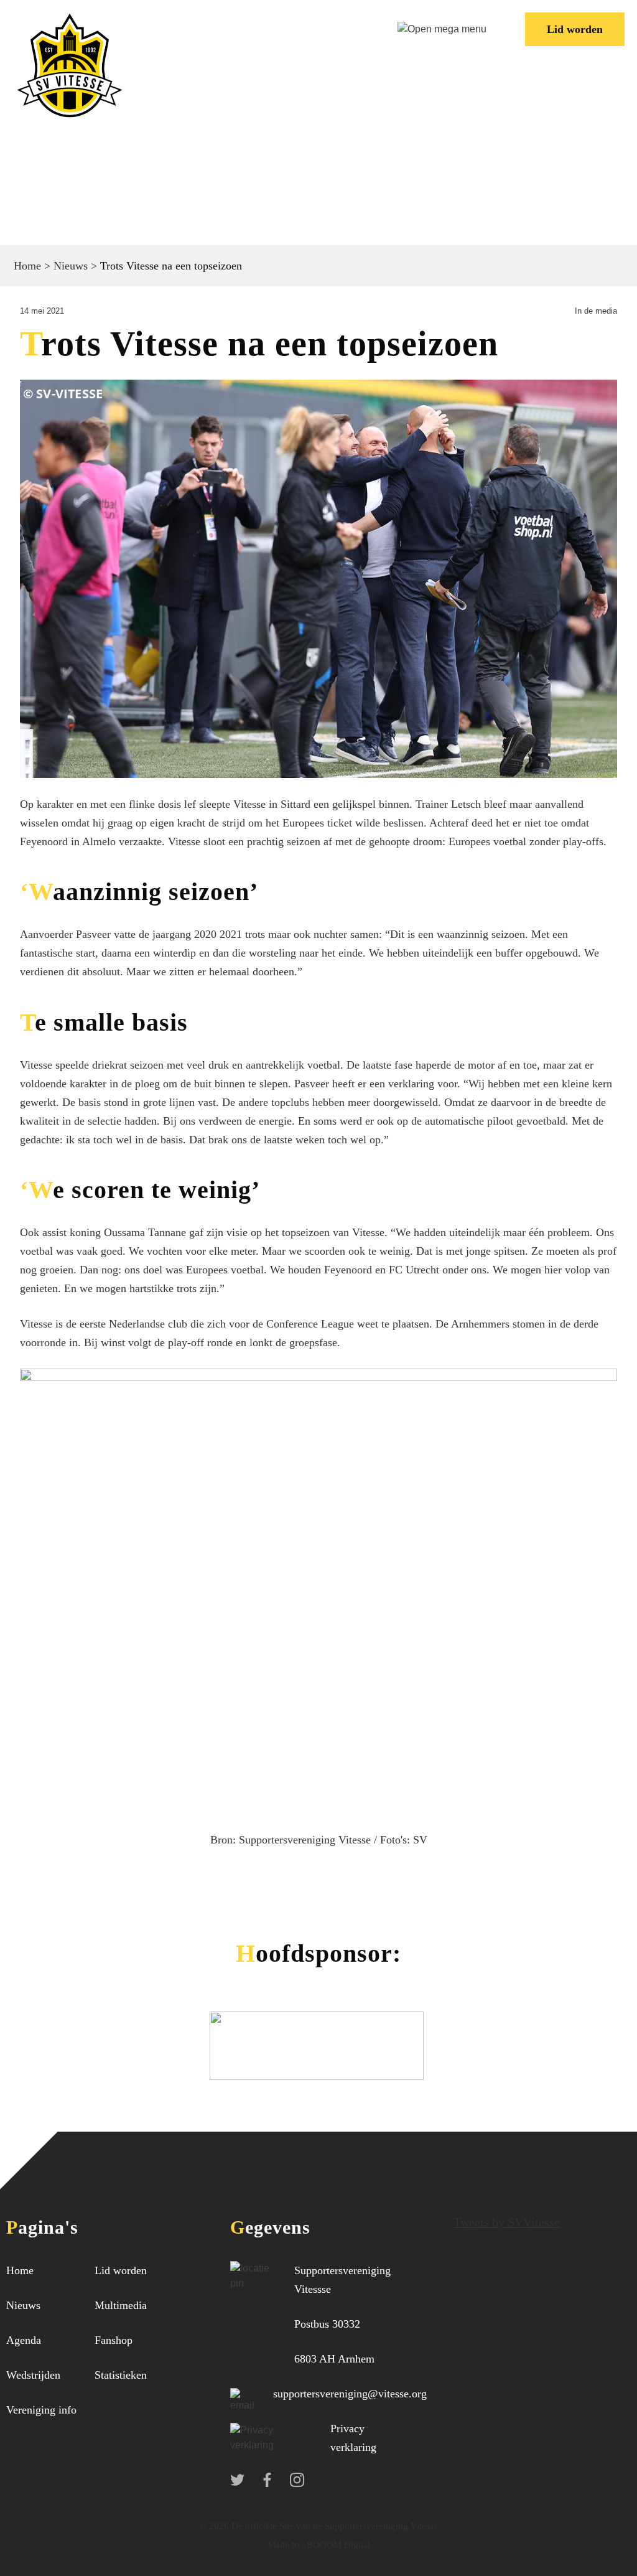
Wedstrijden (33, 2375)
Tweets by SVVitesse (507, 2222)
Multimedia (121, 2305)
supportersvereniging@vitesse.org (350, 2394)
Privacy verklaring (353, 2438)
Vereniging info (41, 2410)
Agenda (24, 2340)
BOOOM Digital (337, 2545)
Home (27, 266)
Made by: (286, 2545)
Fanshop (114, 2340)
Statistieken (121, 2375)
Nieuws (71, 266)
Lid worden (575, 29)
